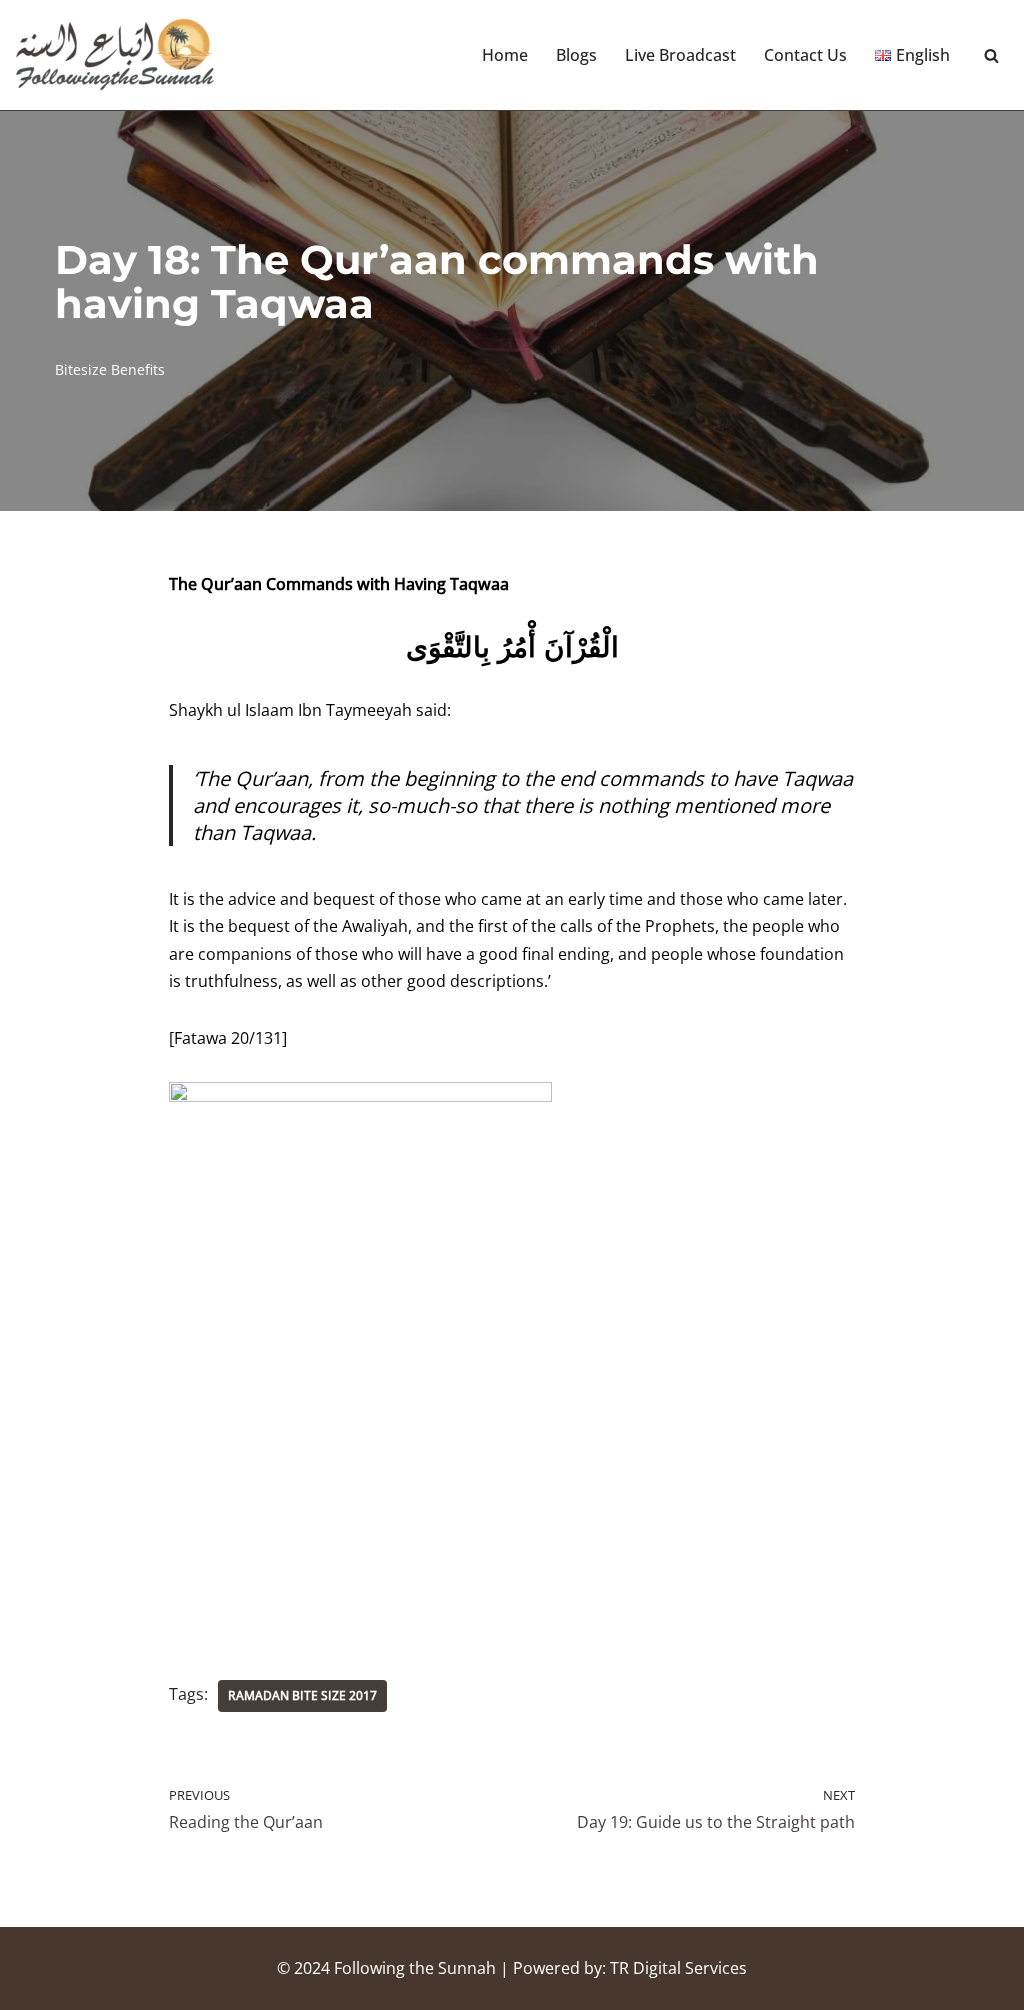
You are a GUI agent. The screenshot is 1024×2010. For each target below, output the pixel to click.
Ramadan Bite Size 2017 (302, 1695)
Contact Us (805, 55)
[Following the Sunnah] (115, 55)
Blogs (576, 55)
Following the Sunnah (415, 1968)
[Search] (991, 55)
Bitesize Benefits (110, 369)
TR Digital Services (678, 1968)
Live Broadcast (680, 55)
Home (505, 55)
